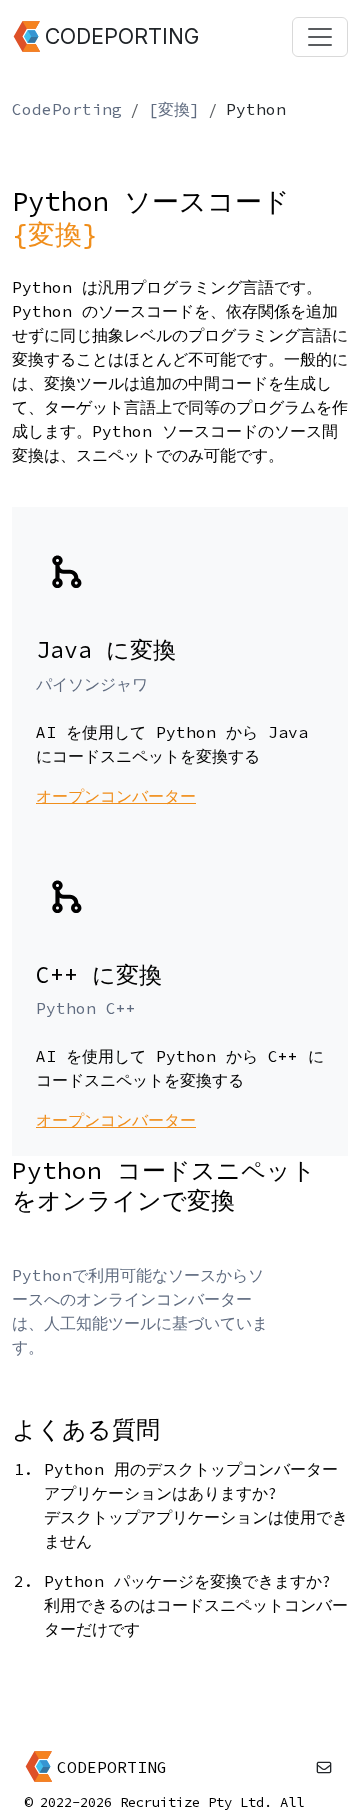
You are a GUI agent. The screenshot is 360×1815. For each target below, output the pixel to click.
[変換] (174, 109)
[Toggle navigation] (320, 37)
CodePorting (67, 109)
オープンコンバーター (116, 796)
